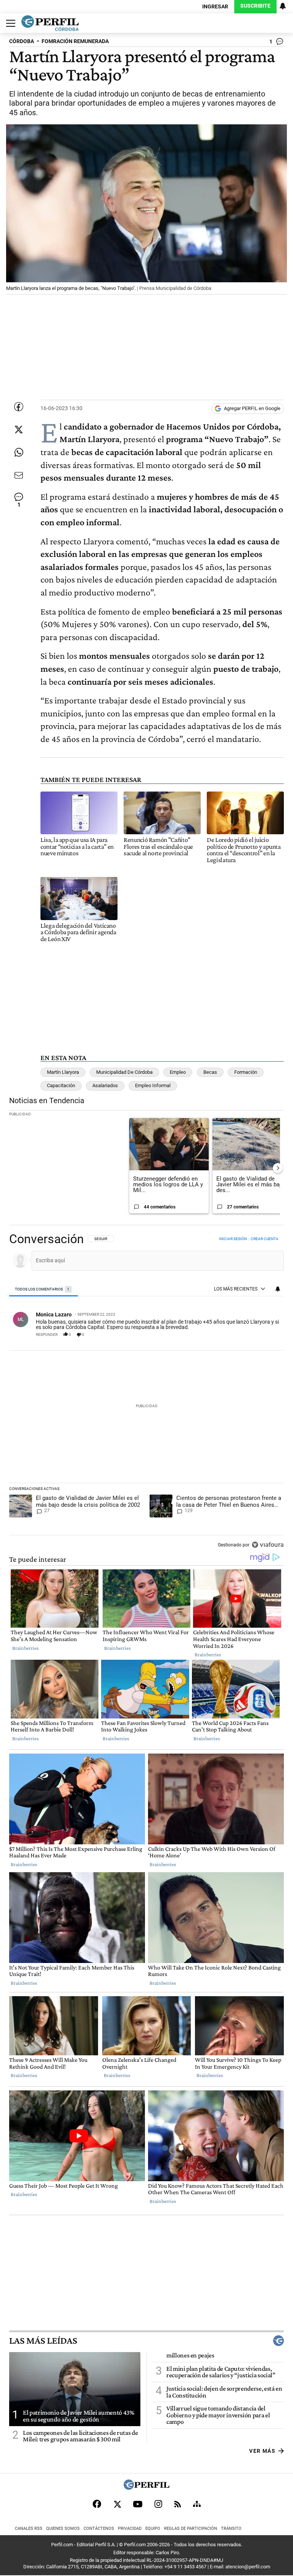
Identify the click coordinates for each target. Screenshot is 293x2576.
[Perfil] (146, 2488)
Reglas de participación (191, 2529)
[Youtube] (138, 2504)
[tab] (43, 1290)
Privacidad (130, 2529)
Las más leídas (43, 2341)
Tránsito (231, 2529)
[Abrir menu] (9, 23)
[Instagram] (158, 2504)
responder (47, 1335)
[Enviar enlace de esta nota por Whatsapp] (19, 452)
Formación (246, 1072)
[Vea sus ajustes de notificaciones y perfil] (283, 6)
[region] (146, 1393)
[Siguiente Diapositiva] (278, 1168)
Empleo (178, 1072)
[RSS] (178, 2504)
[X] (117, 2504)
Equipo (153, 2529)
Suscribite (255, 6)
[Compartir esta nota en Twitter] (19, 430)
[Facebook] (97, 2504)
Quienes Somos (63, 2529)
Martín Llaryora (63, 1072)
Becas (210, 1072)
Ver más (262, 2451)
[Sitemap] (197, 2504)
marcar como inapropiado (266, 1338)
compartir (238, 1335)
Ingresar (215, 7)
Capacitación (61, 1085)
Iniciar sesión (233, 1239)
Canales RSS (29, 2529)
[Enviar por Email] (19, 475)
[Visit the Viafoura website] (268, 1545)
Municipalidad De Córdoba (124, 1072)
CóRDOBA (22, 41)
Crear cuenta (265, 1239)
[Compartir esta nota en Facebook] (19, 407)
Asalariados (105, 1085)
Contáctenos (99, 2529)
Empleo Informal (153, 1085)
